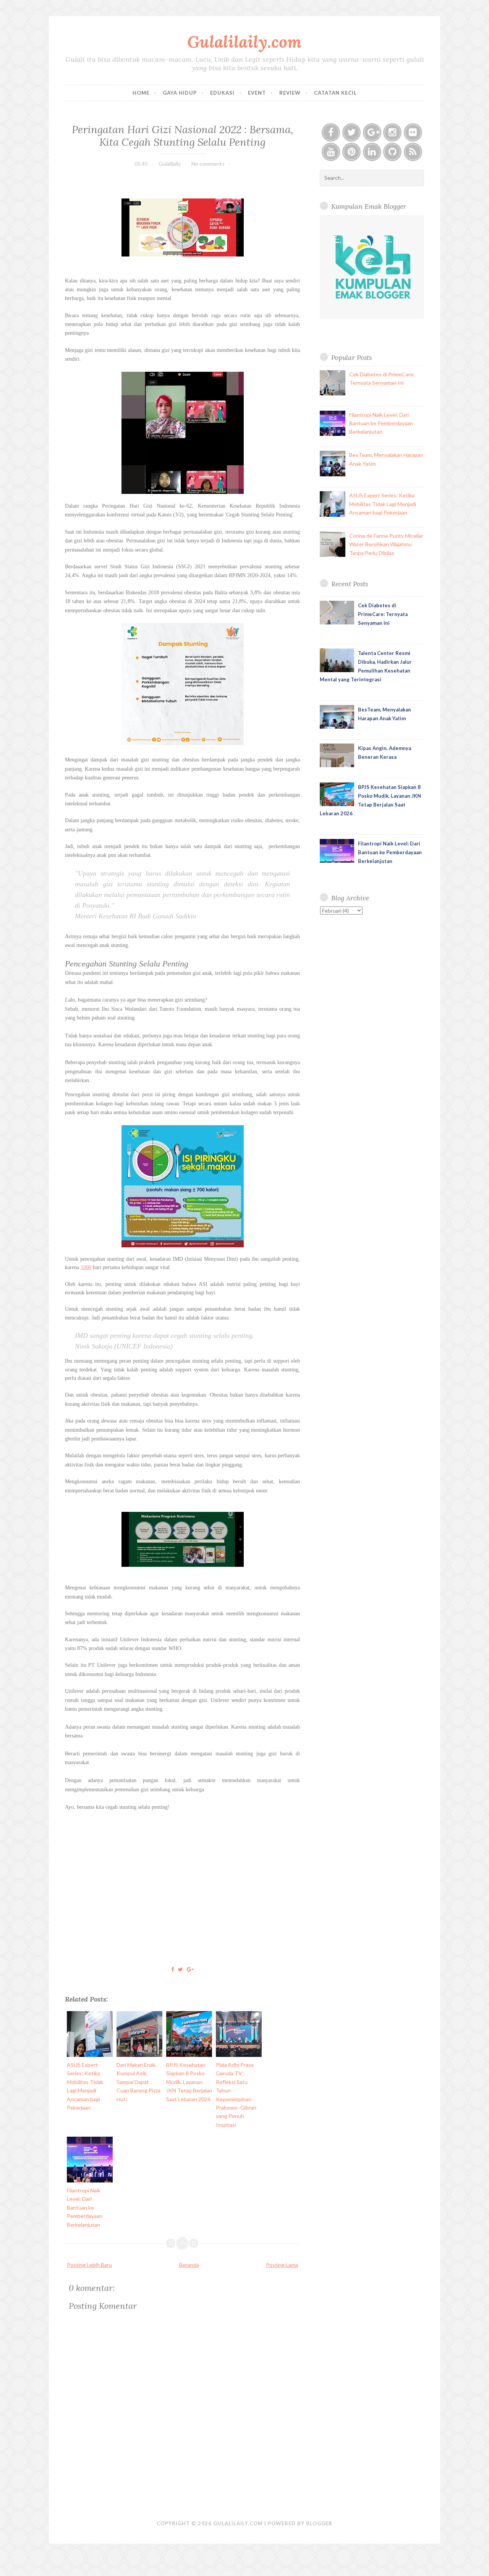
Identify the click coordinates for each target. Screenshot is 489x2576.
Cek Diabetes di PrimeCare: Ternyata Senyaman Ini (383, 614)
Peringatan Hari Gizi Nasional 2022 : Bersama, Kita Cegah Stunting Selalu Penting (182, 135)
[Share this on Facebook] (173, 1969)
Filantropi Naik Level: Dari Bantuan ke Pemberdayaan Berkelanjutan (85, 2207)
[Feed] (413, 152)
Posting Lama (282, 2265)
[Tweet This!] (181, 1969)
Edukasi (222, 93)
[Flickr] (413, 132)
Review (290, 93)
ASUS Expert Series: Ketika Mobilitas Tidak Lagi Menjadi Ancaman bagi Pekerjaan (383, 504)
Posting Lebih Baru (89, 2265)
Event (257, 93)
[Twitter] (351, 132)
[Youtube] (331, 152)
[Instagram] (392, 132)
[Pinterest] (351, 152)
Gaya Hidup (180, 93)
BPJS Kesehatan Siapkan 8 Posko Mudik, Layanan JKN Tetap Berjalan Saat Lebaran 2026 (189, 2082)
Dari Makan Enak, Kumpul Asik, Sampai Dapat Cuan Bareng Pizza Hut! (138, 2082)
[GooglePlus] (372, 132)
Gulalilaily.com (244, 42)
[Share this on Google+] (190, 1969)
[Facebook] (331, 132)
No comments (208, 164)
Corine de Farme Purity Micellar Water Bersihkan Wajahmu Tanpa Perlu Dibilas (386, 544)
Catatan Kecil (335, 93)
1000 (86, 1267)
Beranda (189, 2265)
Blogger (319, 2523)
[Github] (392, 152)
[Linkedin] (372, 152)
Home (141, 93)
